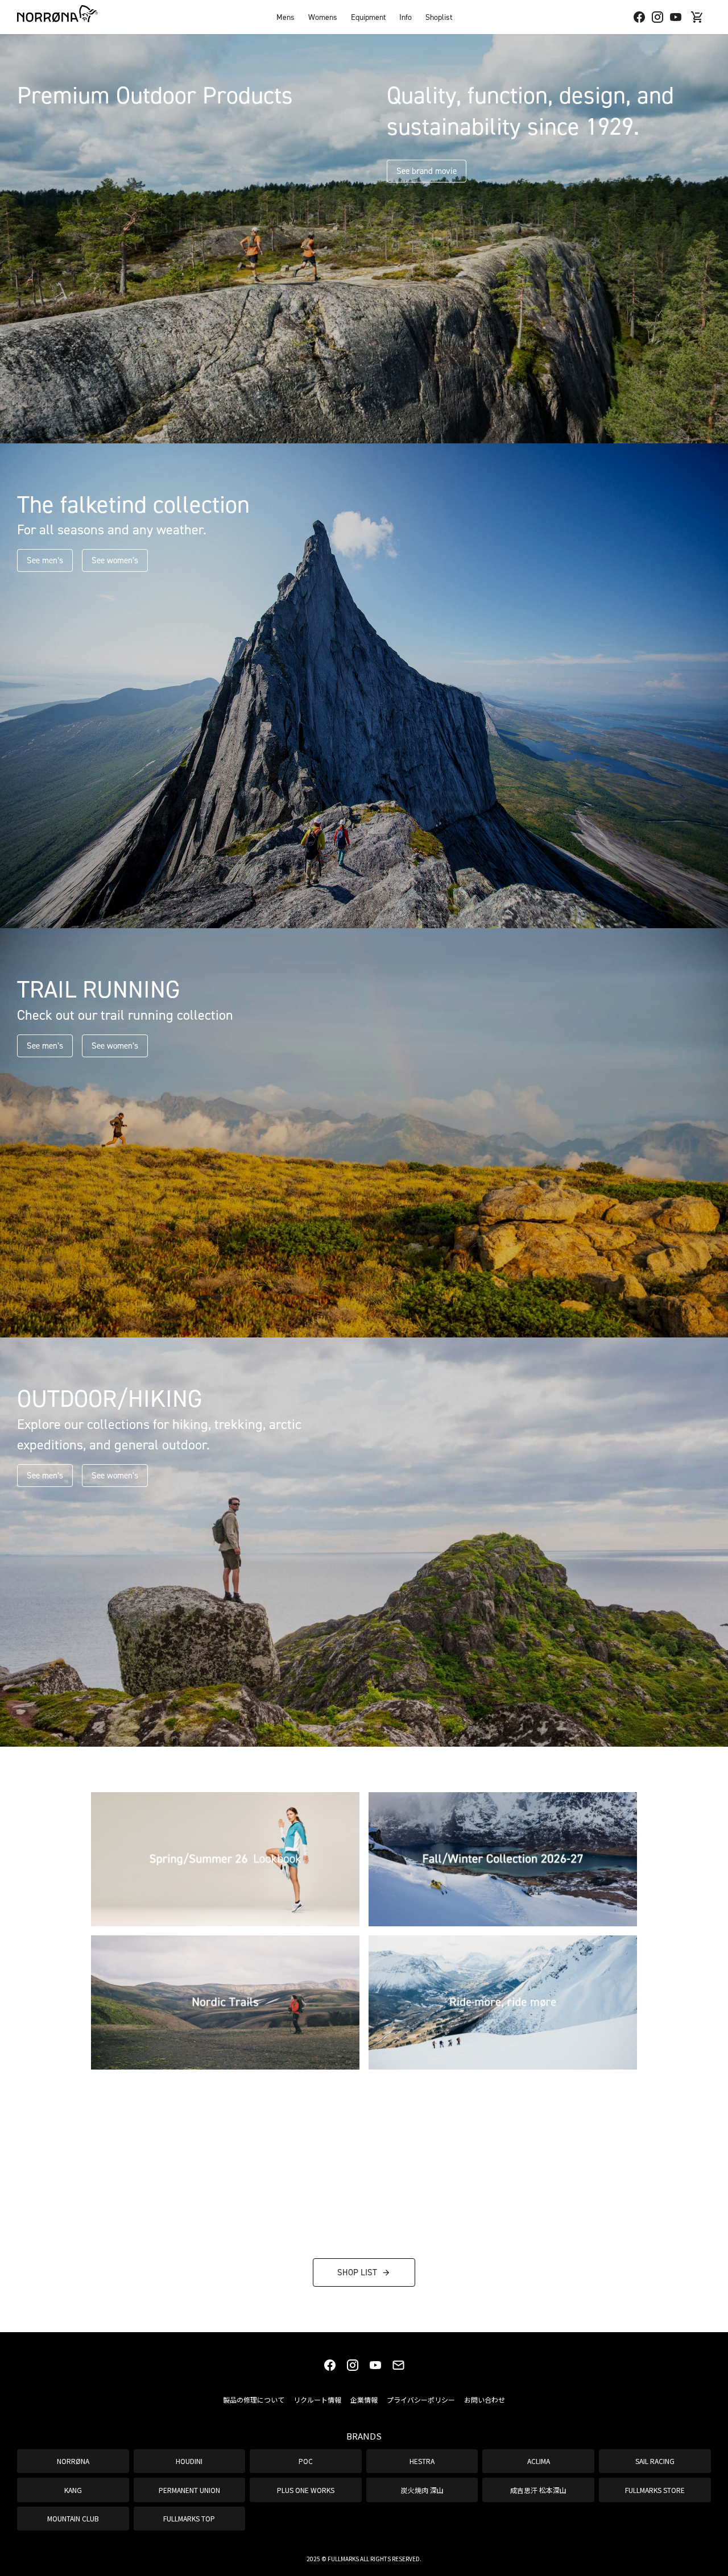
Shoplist (439, 17)
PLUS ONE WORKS (306, 2490)
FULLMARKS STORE (655, 2490)
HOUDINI (189, 2461)
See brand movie (427, 171)
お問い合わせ (485, 2400)
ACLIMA (539, 2461)
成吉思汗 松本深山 (538, 2490)
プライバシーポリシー (421, 2400)
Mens (286, 17)
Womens (323, 17)
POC (306, 2461)
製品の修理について (254, 2400)
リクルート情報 (317, 2400)
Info (406, 17)
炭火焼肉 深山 (422, 2490)
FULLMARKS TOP (189, 2518)
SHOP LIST (357, 2272)
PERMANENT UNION (189, 2490)
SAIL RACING (655, 2461)
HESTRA (422, 2461)
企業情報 (364, 2400)
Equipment (368, 17)
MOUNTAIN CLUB (73, 2518)
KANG (73, 2490)
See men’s (45, 560)
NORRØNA (73, 2461)
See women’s (115, 560)
